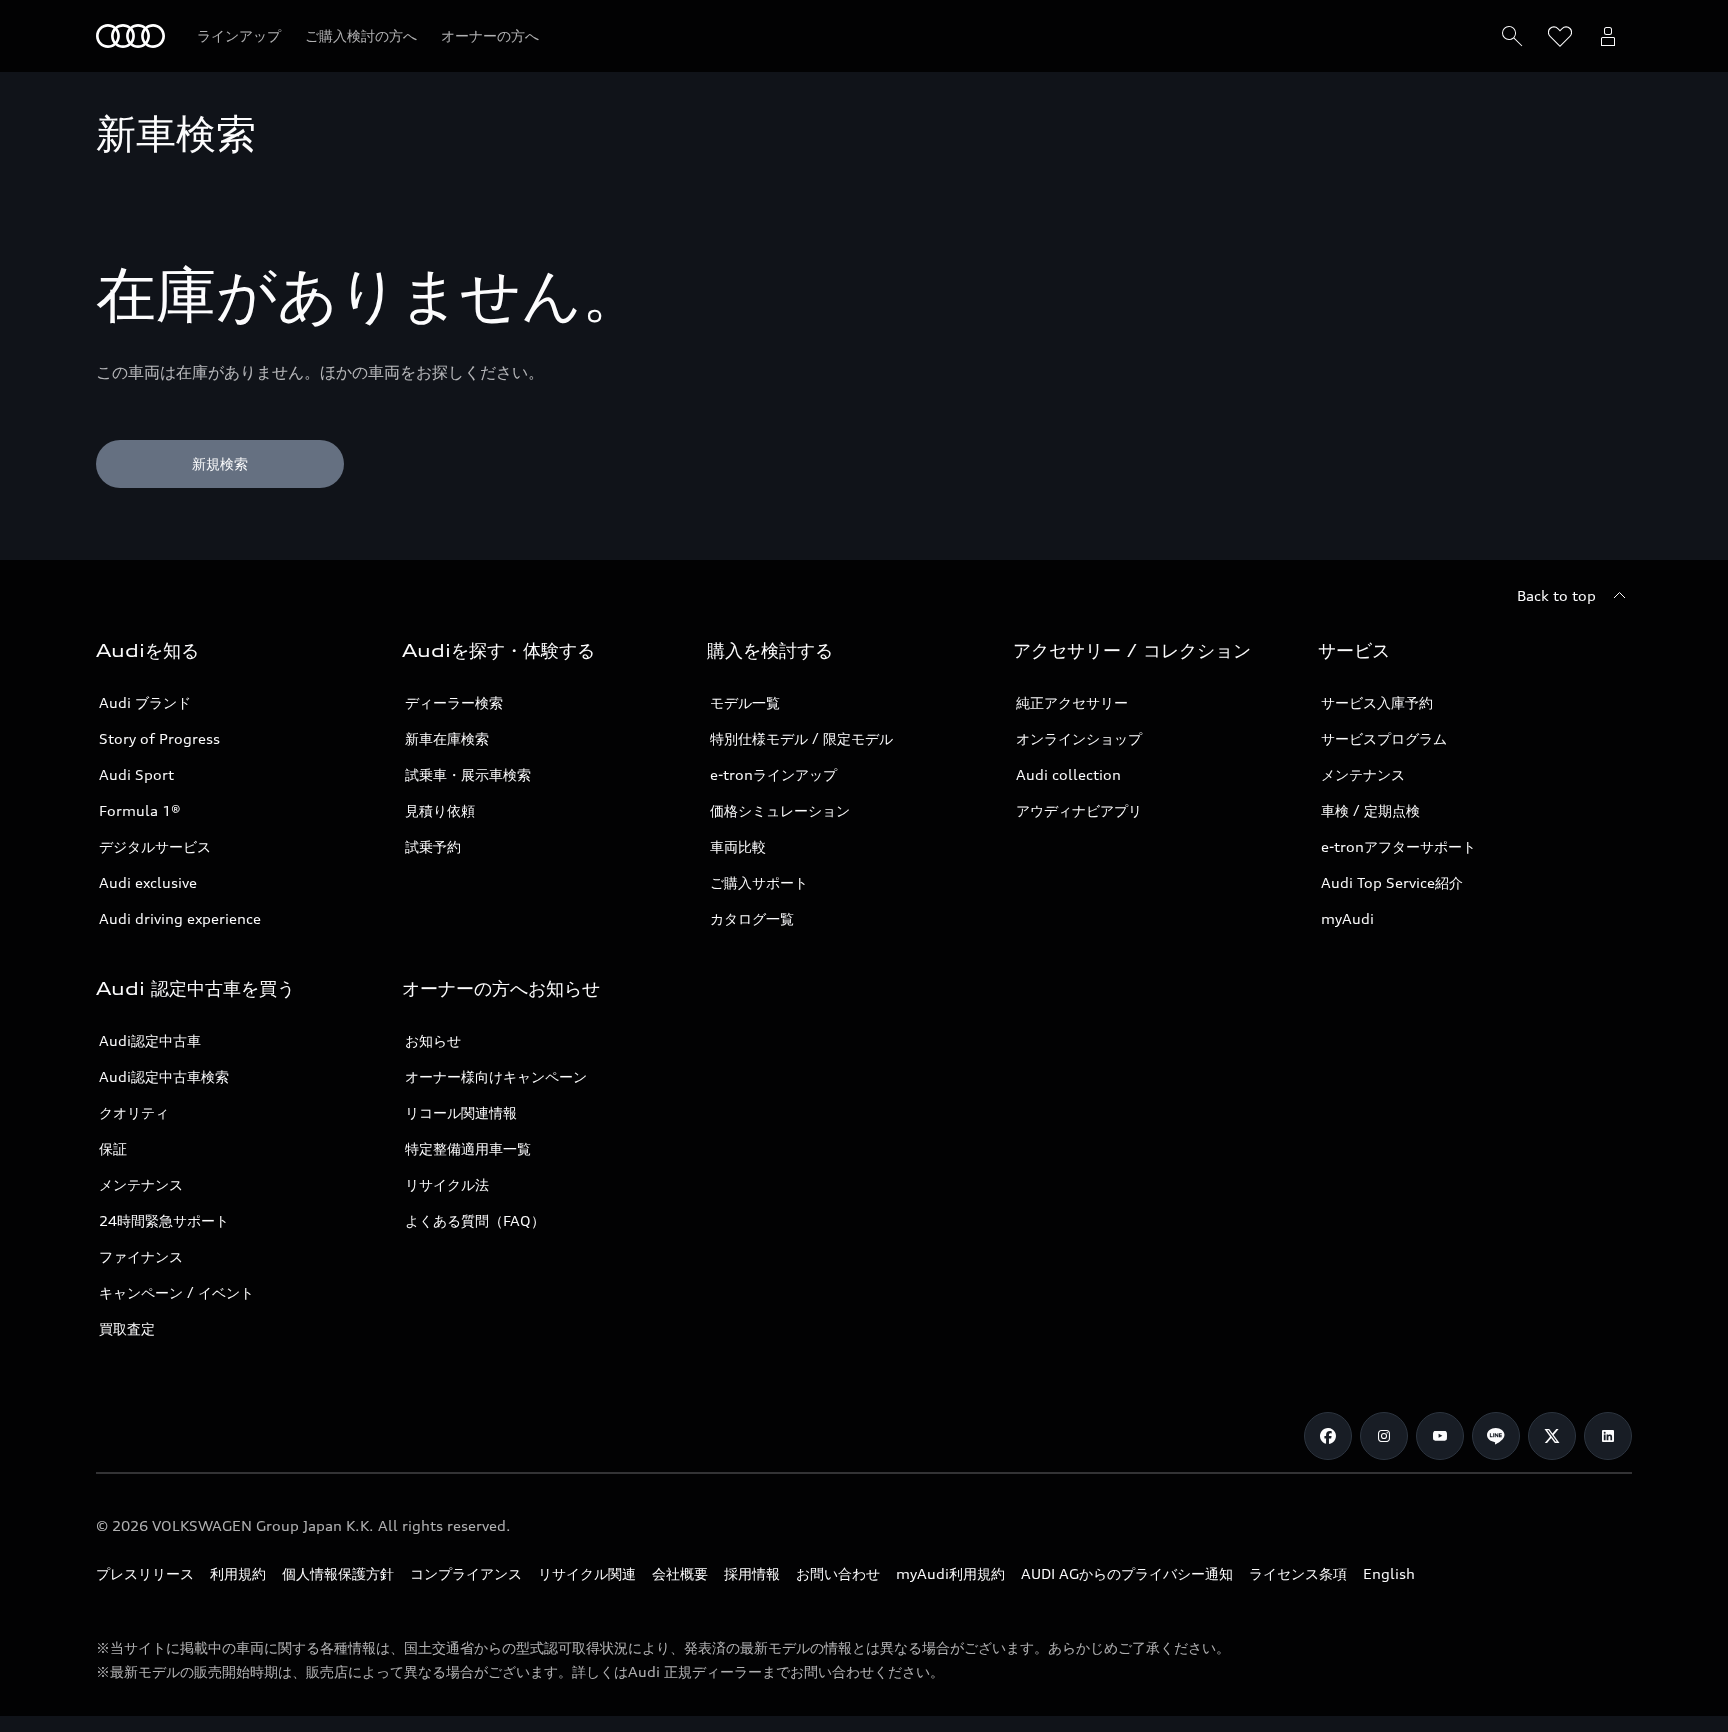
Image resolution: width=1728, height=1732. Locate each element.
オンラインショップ (1079, 738)
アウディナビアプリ (1079, 810)
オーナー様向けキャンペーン (496, 1076)
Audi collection (1068, 774)
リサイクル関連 (587, 1573)
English (1389, 1573)
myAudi (1347, 918)
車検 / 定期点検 (1370, 810)
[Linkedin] (1608, 1436)
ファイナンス (141, 1256)
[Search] (1512, 36)
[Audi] (130, 36)
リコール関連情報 (461, 1112)
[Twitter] (1552, 1436)
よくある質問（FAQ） (475, 1220)
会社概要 (680, 1573)
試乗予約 (433, 846)
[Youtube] (1440, 1436)
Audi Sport (136, 774)
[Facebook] (1328, 1436)
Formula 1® (140, 810)
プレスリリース (145, 1573)
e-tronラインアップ (773, 774)
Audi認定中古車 (150, 1040)
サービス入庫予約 (1377, 702)
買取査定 (127, 1328)
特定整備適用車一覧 (468, 1148)
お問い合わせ (838, 1573)
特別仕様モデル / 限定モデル (801, 738)
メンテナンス (1363, 774)
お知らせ (433, 1040)
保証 (113, 1148)
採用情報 (752, 1573)
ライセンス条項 (1298, 1573)
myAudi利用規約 (950, 1573)
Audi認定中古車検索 (164, 1076)
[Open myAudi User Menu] (1608, 36)
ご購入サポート (759, 882)
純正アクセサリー (1072, 702)
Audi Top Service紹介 (1392, 882)
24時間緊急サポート (164, 1220)
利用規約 (238, 1573)
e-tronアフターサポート (1398, 846)
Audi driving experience (180, 918)
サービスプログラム (1384, 738)
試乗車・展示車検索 (468, 774)
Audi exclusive (148, 882)
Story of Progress (159, 738)
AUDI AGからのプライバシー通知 (1127, 1573)
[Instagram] (1384, 1436)
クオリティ (134, 1112)
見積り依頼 (440, 810)
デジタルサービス (155, 846)
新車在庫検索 (447, 738)
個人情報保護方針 (338, 1573)
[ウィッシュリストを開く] (1560, 36)
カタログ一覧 (752, 918)
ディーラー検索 (454, 702)
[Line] (1496, 1436)
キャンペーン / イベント (176, 1292)
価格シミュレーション (780, 810)
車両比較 (738, 846)
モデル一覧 (745, 702)
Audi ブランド (145, 702)
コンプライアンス (466, 1573)
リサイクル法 (447, 1184)
